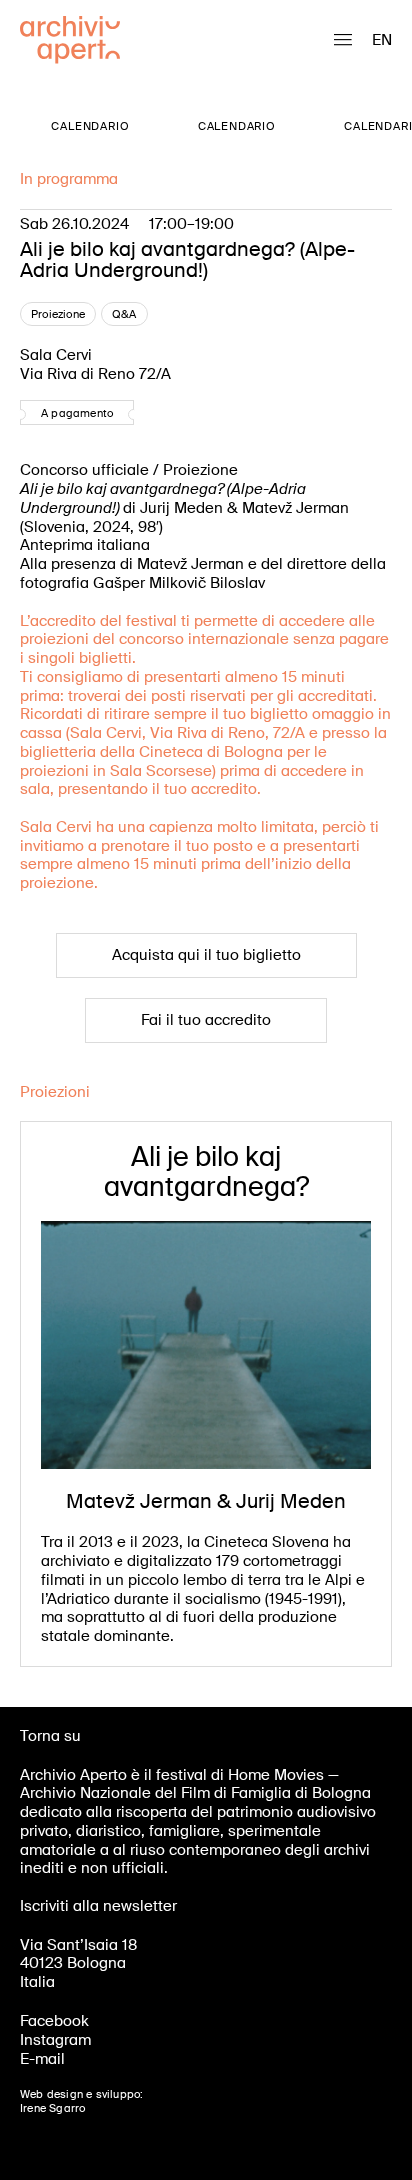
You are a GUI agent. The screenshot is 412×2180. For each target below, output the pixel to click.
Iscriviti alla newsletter (98, 1906)
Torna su (50, 1736)
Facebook (54, 2021)
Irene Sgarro (52, 2108)
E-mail (42, 2059)
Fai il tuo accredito (206, 1020)
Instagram (55, 2040)
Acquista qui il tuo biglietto (206, 955)
